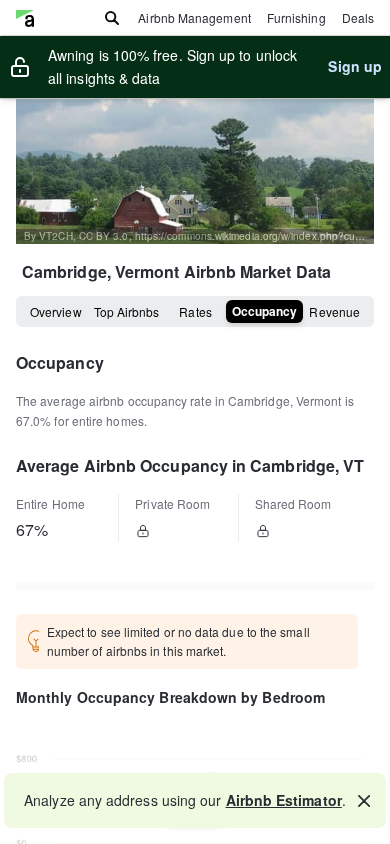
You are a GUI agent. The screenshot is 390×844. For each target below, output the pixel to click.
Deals (358, 17)
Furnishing (296, 17)
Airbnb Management (194, 17)
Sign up (355, 66)
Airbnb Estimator (284, 800)
